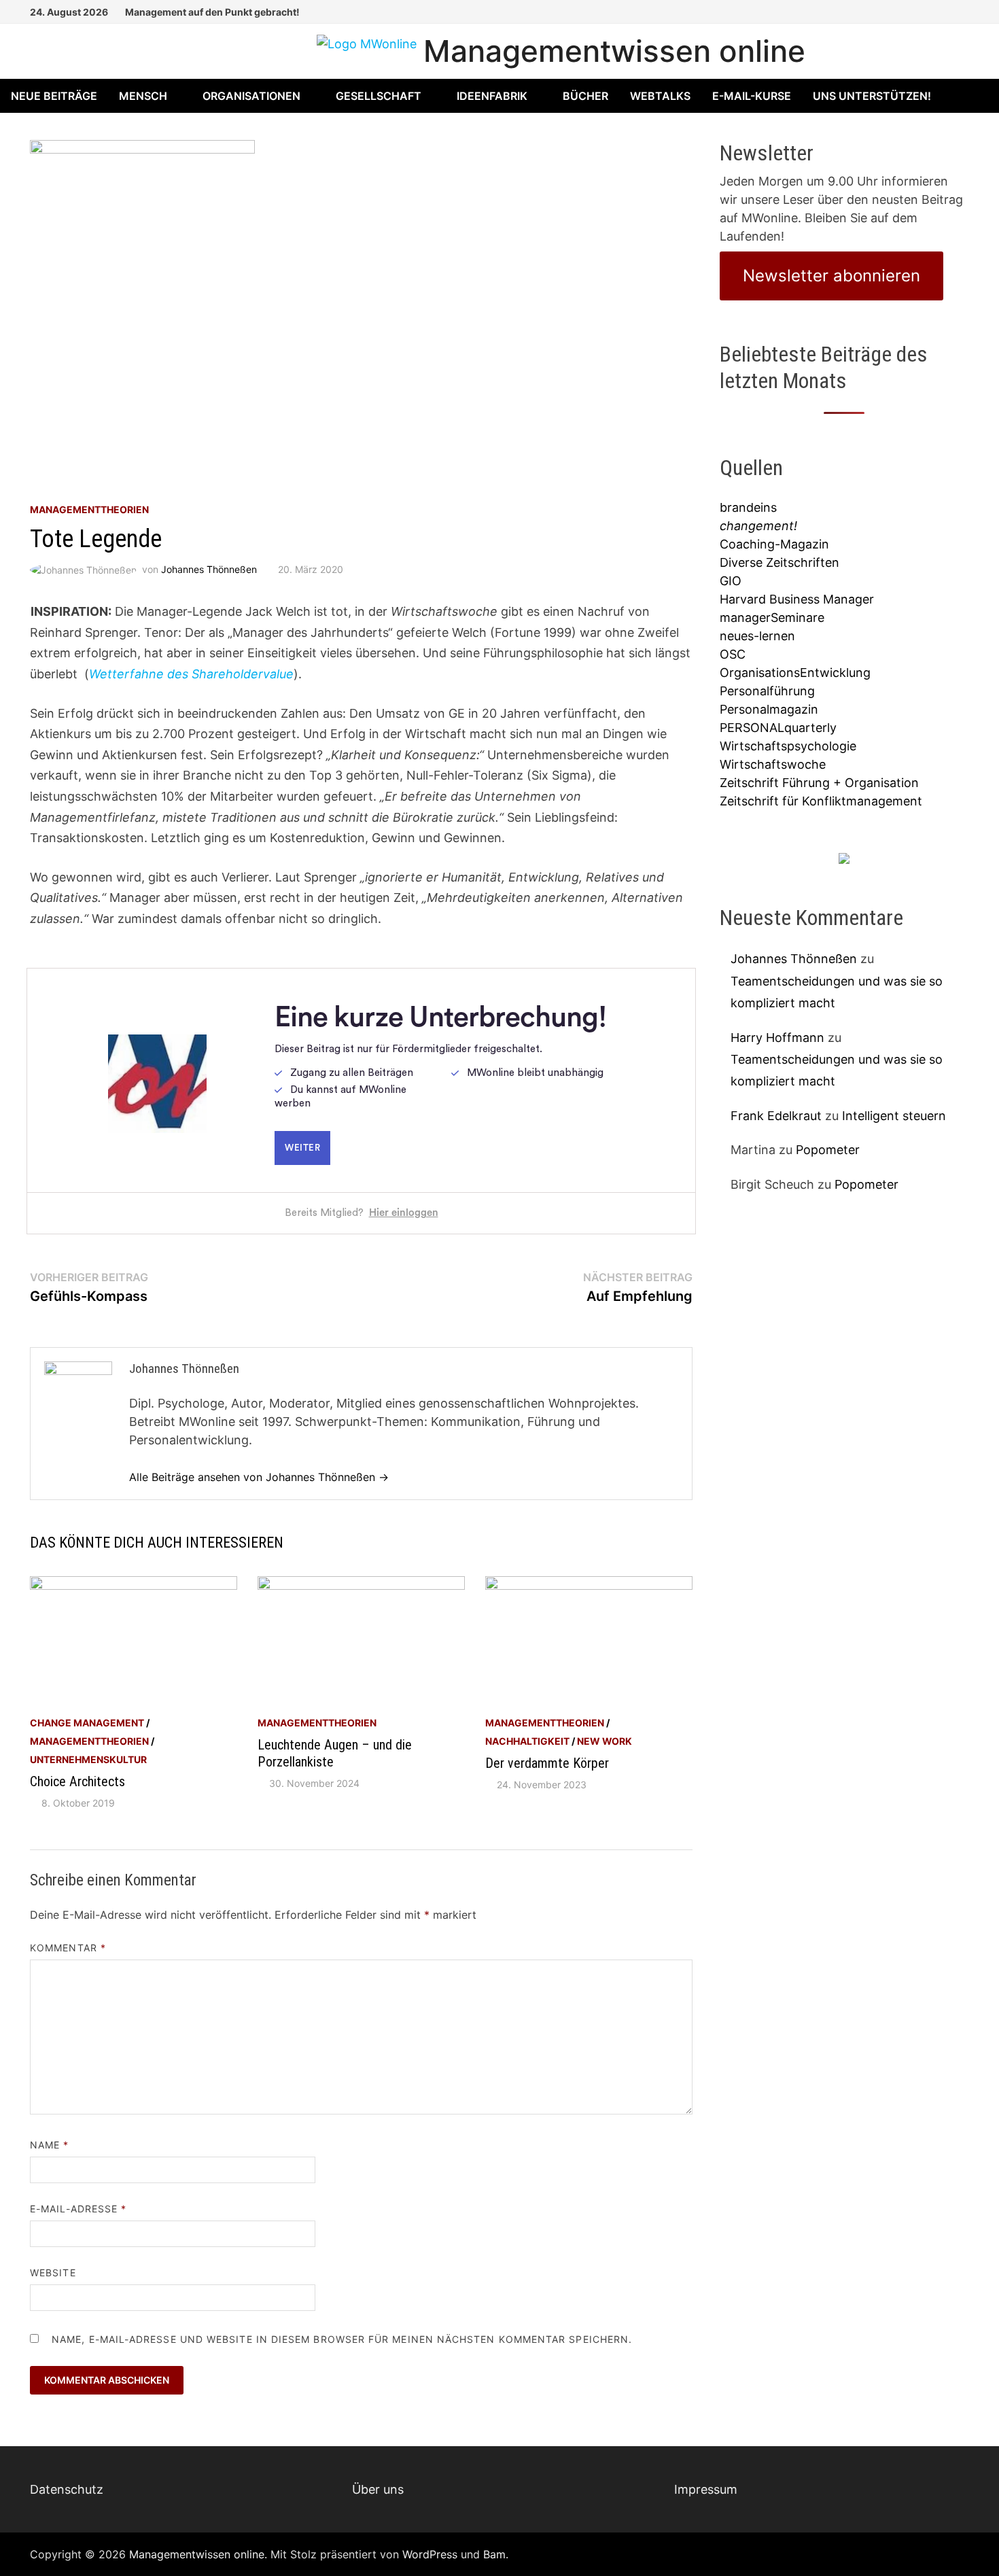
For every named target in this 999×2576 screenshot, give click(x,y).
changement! (758, 526)
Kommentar (68, 1948)
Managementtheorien (89, 509)
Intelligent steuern (894, 1116)
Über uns (378, 2489)
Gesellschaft (379, 96)
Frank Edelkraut (776, 1116)
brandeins (748, 507)
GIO (731, 581)
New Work (604, 1741)
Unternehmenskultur (88, 1759)
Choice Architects (77, 1781)
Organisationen (251, 96)
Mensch (143, 96)
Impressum (706, 2489)
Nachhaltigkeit (527, 1741)
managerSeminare (772, 617)
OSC (733, 654)
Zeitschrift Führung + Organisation (819, 783)
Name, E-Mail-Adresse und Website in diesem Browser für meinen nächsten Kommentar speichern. (342, 2339)
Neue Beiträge (54, 96)
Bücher (585, 96)
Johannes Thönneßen (209, 569)
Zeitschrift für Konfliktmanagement (821, 801)
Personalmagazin (769, 709)
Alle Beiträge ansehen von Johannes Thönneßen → (259, 1477)
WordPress (430, 2554)
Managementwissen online (614, 51)
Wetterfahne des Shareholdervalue (191, 674)
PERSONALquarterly (778, 728)
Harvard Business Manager (797, 599)
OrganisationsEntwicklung (795, 673)
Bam (494, 2554)
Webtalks (660, 96)
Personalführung (767, 691)
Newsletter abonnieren (831, 276)
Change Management (87, 1723)
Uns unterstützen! (872, 96)
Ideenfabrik (492, 96)
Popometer (828, 1150)
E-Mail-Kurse (752, 96)
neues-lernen (757, 636)
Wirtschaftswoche (773, 764)
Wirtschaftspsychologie (788, 746)
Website (53, 2273)
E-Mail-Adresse (78, 2209)
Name (49, 2145)
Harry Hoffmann (777, 1038)
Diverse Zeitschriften (779, 562)
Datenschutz (67, 2489)
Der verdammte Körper (547, 1763)
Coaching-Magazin (774, 544)
